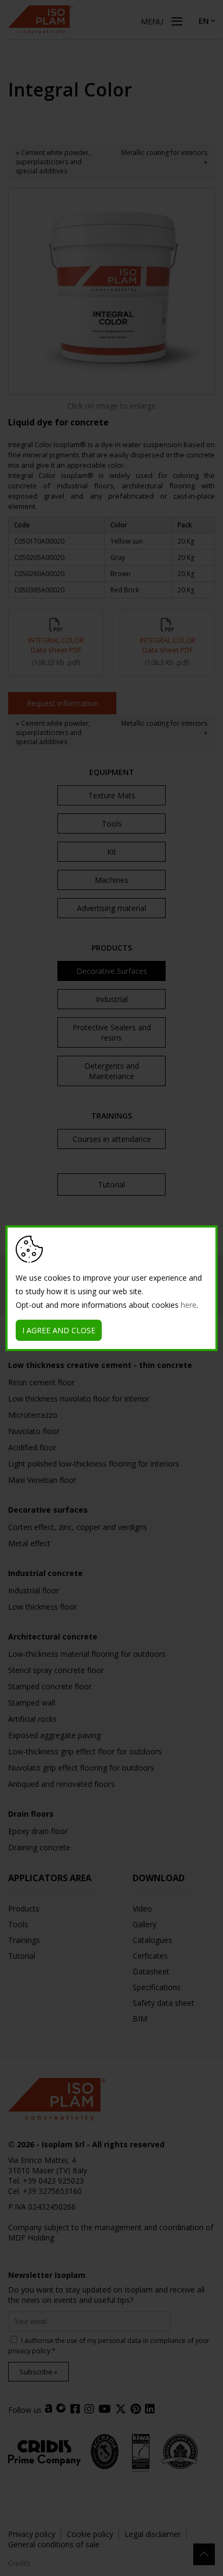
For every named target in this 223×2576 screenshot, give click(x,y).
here (189, 1305)
